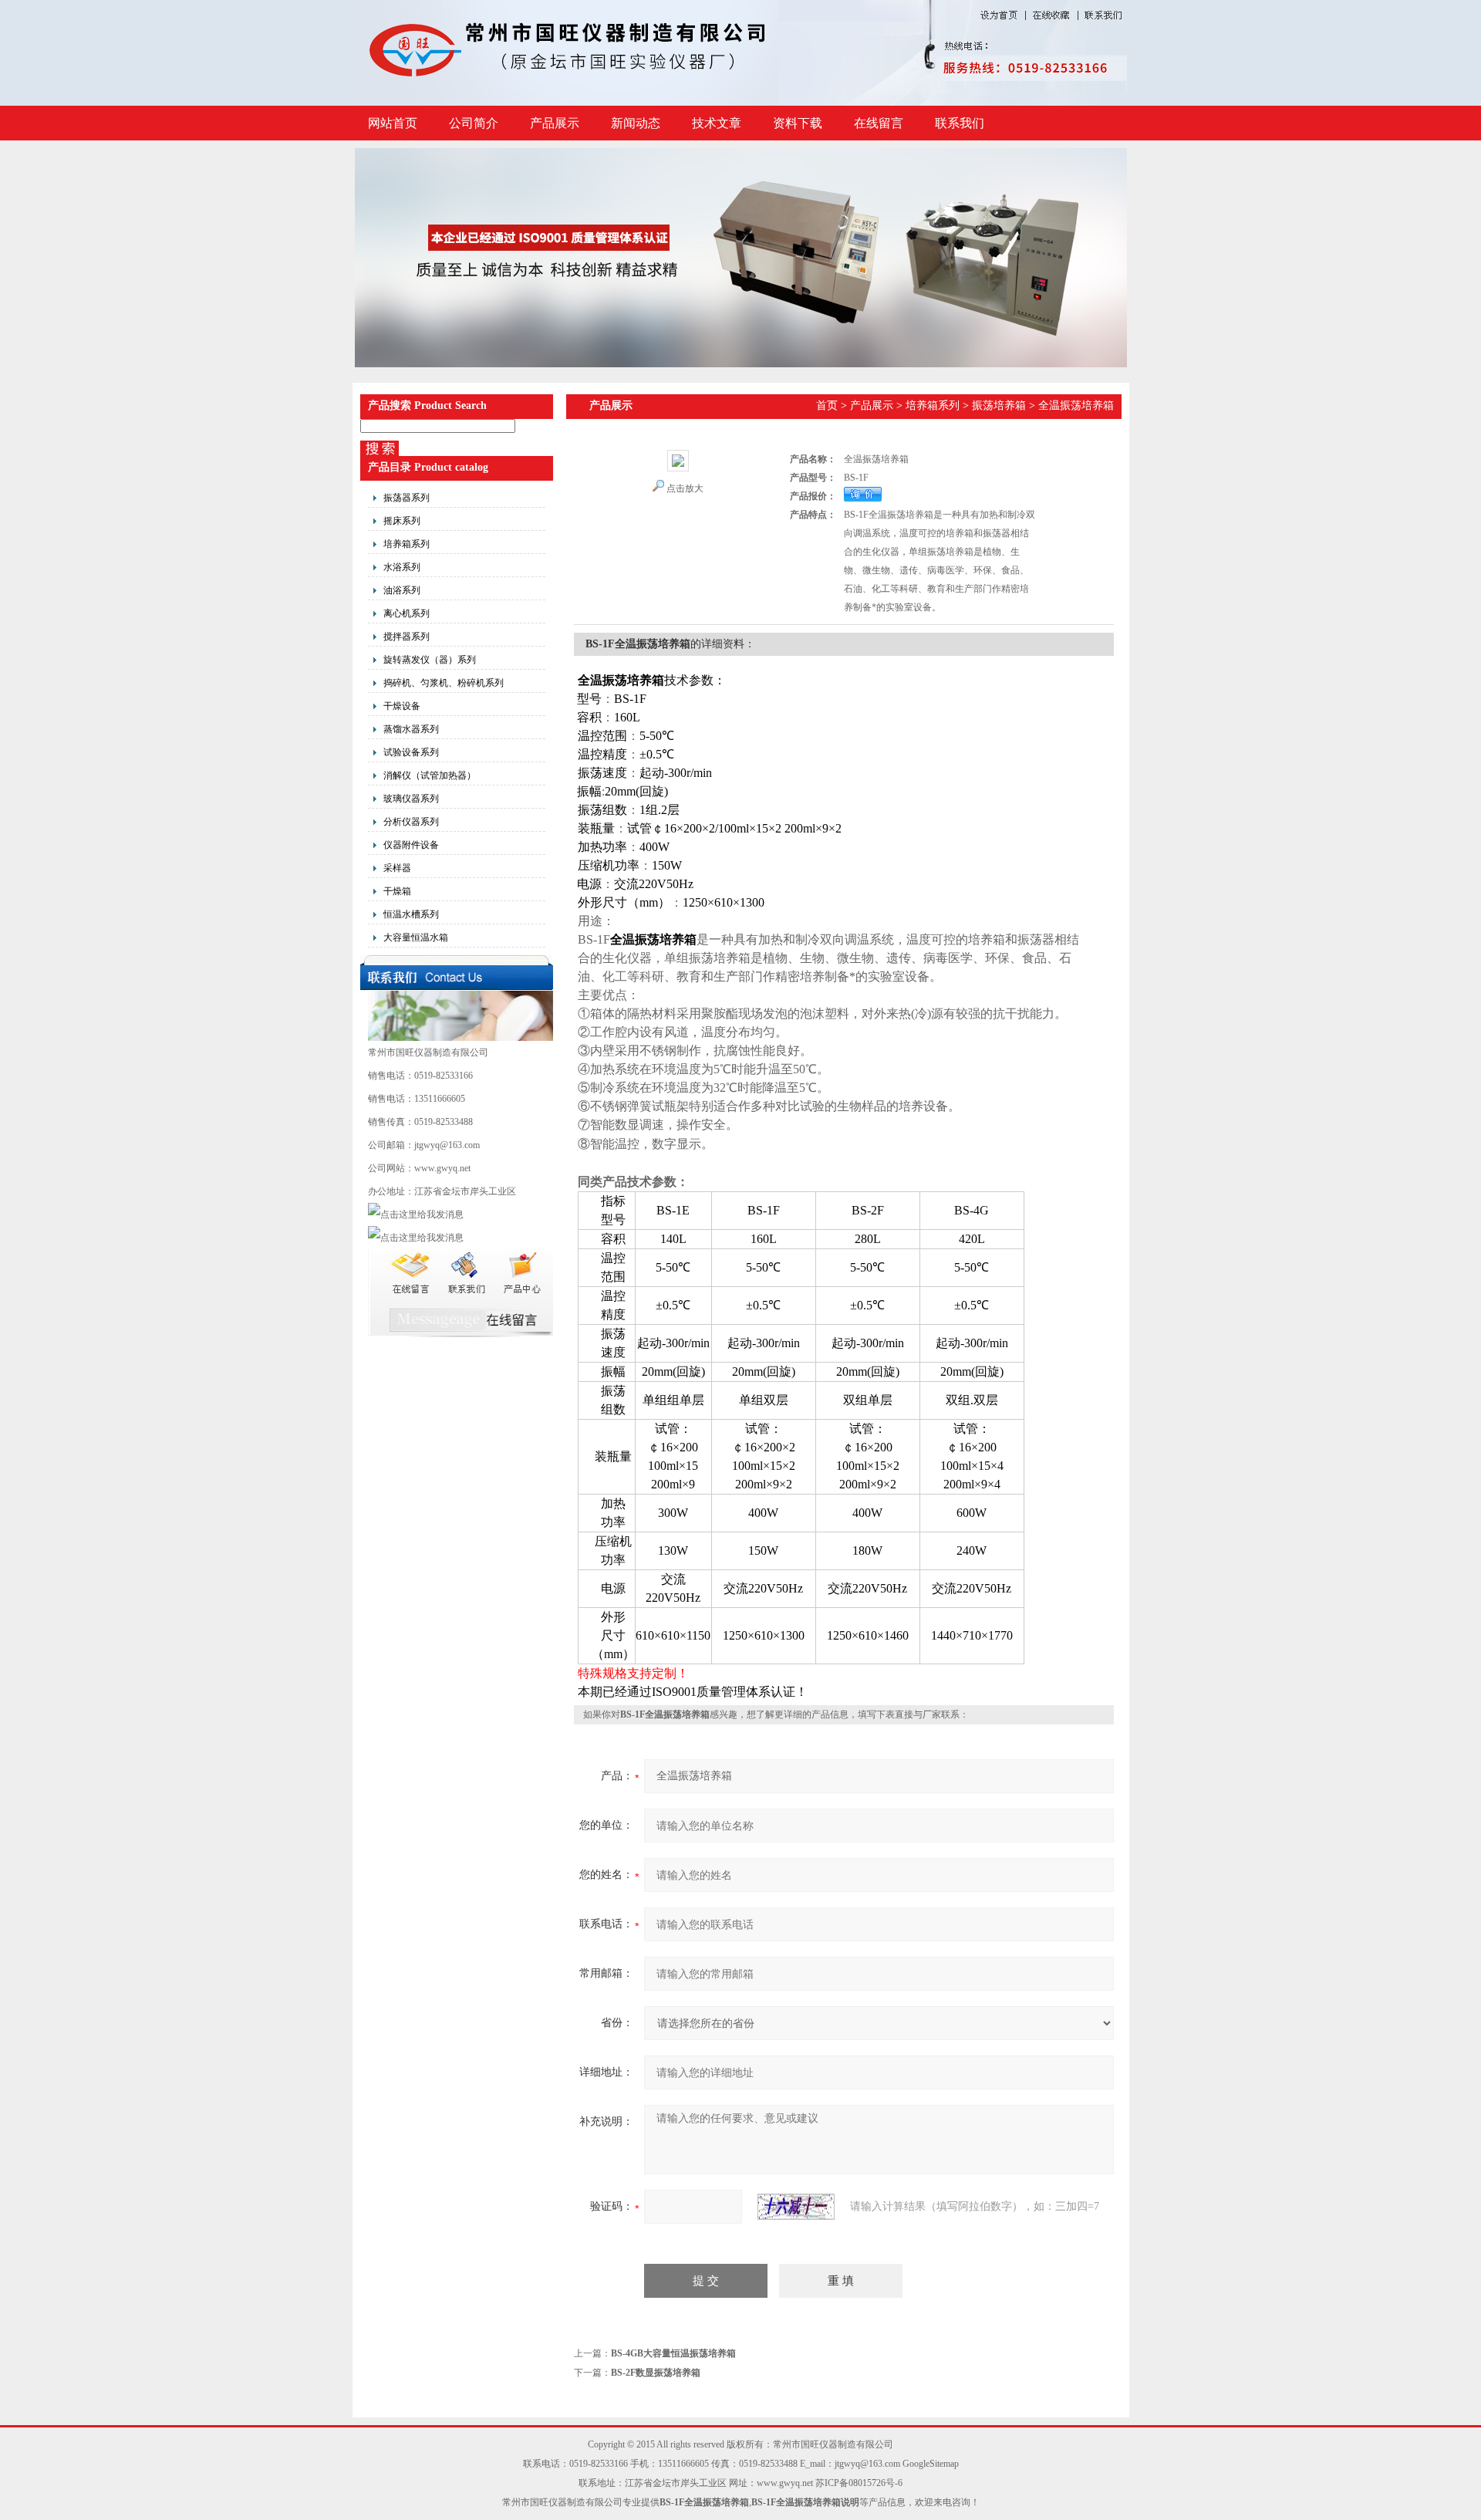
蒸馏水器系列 (411, 729)
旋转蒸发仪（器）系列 (430, 660)
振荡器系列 (407, 498)
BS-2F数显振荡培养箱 (656, 2373)
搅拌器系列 (407, 637)
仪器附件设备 (411, 845)
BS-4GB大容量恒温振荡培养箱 (673, 2353)
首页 (827, 405)
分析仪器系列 (411, 822)
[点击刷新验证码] (796, 2207)
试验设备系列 (411, 752)
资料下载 (798, 123)
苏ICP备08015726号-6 (859, 2483)
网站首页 (393, 123)
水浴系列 (402, 567)
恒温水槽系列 (411, 914)
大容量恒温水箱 (416, 937)
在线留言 (879, 123)
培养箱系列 (407, 544)
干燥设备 (402, 706)
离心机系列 (407, 613)
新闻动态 (636, 123)
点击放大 (685, 488)
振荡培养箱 (999, 405)
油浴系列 (402, 590)
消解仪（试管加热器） (430, 775)
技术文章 (717, 123)
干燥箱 (397, 891)
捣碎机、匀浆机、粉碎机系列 (444, 683)
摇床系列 (402, 521)
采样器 (397, 868)
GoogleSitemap (931, 2464)
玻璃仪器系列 (411, 799)
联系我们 (960, 123)
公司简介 (474, 123)
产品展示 (555, 123)
